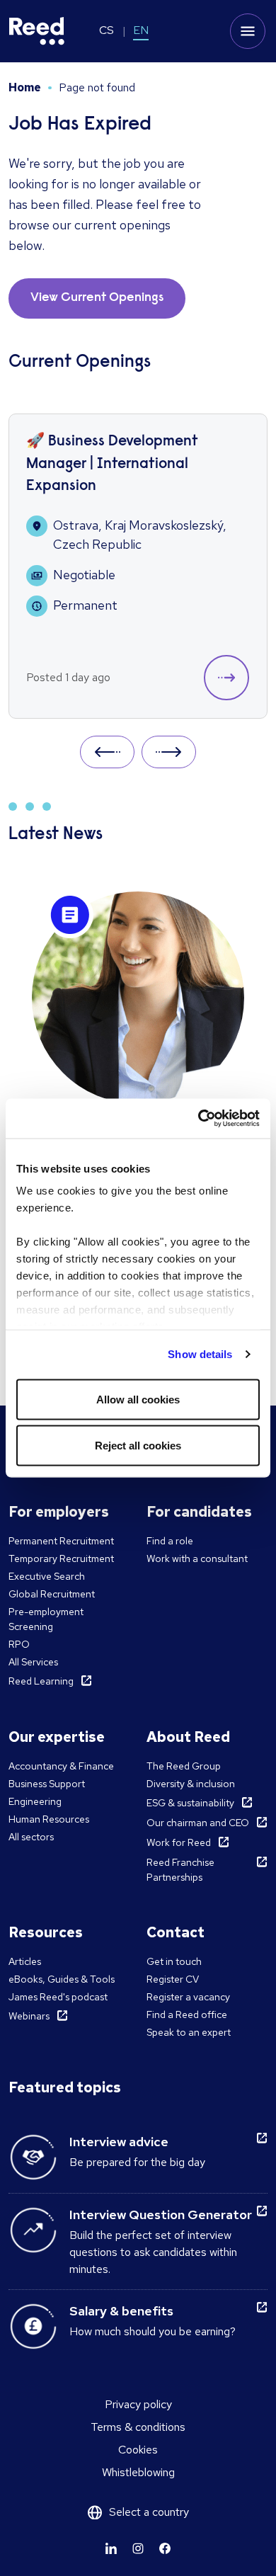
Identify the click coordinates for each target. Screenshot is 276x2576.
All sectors (31, 1837)
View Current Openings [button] (97, 298)
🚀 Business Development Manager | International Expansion (112, 465)
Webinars (29, 2016)
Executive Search (47, 1576)
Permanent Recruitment (61, 1541)
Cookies (138, 2450)
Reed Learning (41, 1681)
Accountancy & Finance (61, 1766)
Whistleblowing (138, 2472)
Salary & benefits (121, 2311)
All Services (33, 1662)
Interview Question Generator (161, 2215)
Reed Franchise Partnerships (180, 1870)
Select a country (149, 2512)
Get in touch (174, 1961)
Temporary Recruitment (61, 1558)
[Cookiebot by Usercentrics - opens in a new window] (199, 1119)
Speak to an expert (189, 2032)
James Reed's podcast (58, 1997)
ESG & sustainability (190, 1803)
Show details (200, 1354)
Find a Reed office (187, 2014)
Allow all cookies (138, 1399)
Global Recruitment (52, 1594)
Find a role (170, 1541)
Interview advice (119, 2142)
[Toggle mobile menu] (248, 31)
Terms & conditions (138, 2427)
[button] (226, 678)
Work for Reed (179, 1842)
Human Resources (49, 1819)
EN (141, 30)
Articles (25, 1961)
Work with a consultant (197, 1558)
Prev (107, 752)
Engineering (35, 1801)
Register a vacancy (188, 1997)
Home (25, 87)
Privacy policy (138, 2404)
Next (169, 752)
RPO (19, 1644)
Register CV (173, 1979)
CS (107, 30)
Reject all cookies (138, 1446)
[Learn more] (111, 2548)
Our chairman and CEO (198, 1823)
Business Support (47, 1784)
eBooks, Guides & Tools (62, 1979)
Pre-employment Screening (46, 1619)
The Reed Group (184, 1766)
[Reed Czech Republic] (37, 31)
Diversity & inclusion (191, 1784)
